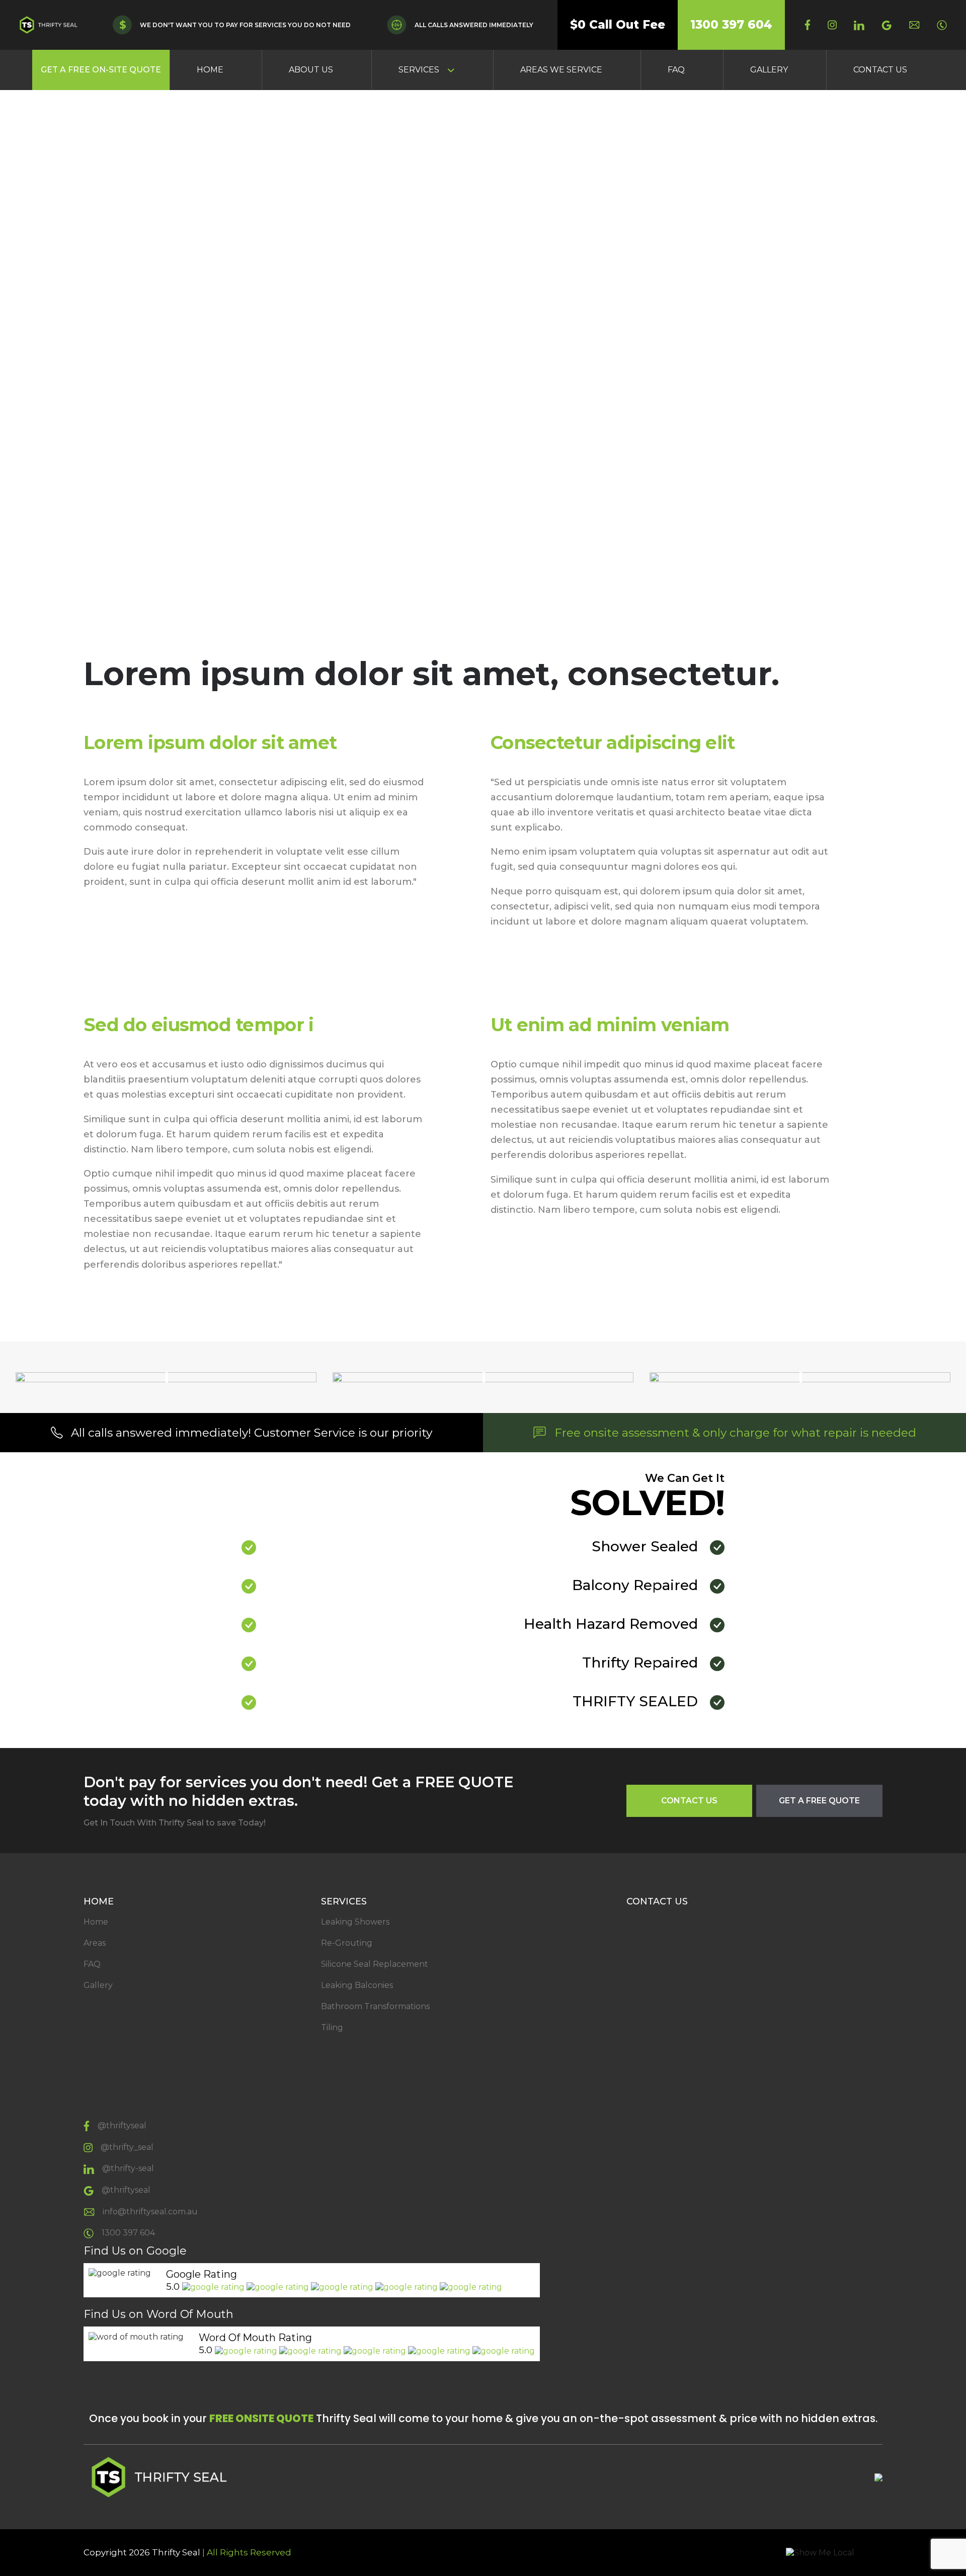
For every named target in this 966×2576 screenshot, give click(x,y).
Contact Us (880, 70)
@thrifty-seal (128, 2168)
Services (419, 70)
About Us (311, 70)
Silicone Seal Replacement (375, 1964)
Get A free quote (819, 1801)
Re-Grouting (347, 1943)
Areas (95, 1943)
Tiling (332, 2027)
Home (210, 70)
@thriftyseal (122, 2126)
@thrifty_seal (127, 2147)
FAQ (676, 70)
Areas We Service (561, 70)
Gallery (769, 70)
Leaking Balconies (357, 1985)
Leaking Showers (355, 1922)
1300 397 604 (731, 25)
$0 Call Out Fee (618, 25)
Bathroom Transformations (375, 2006)
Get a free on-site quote (101, 70)
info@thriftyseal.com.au (150, 2212)
